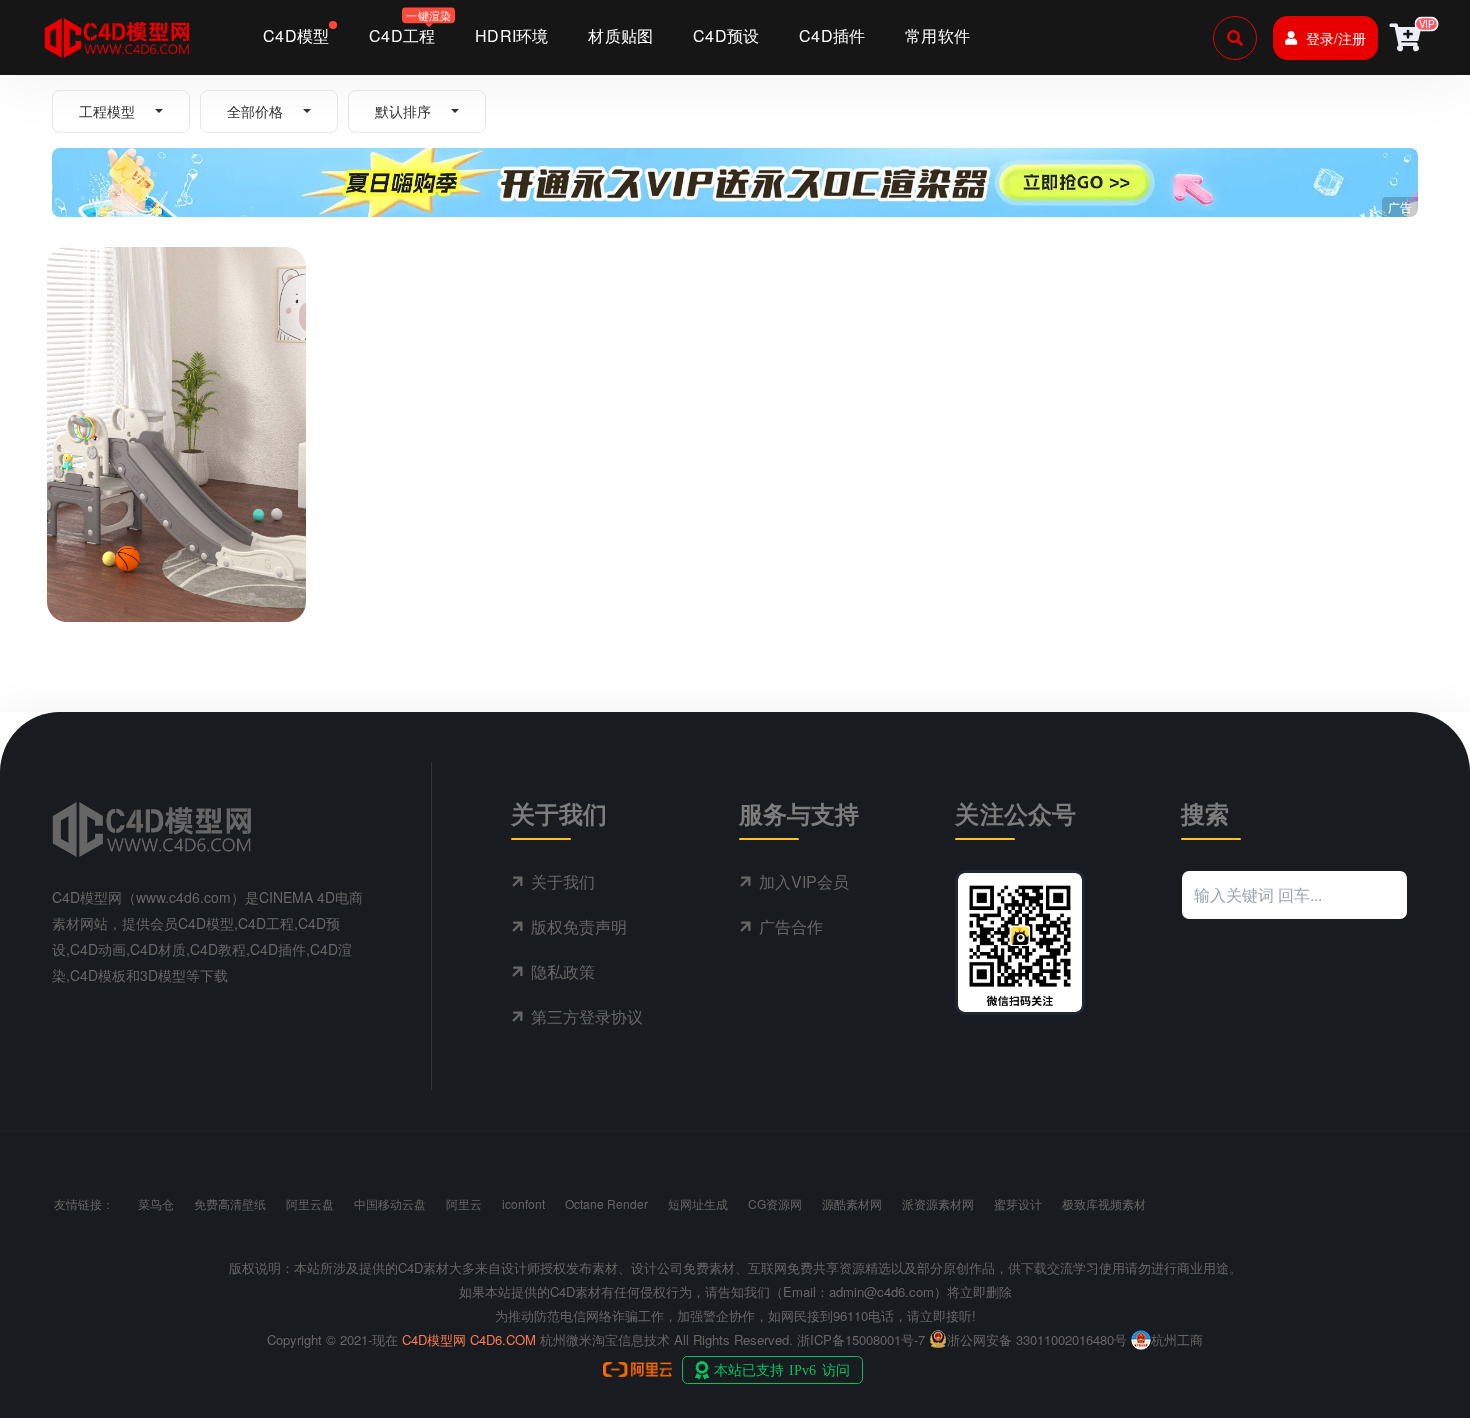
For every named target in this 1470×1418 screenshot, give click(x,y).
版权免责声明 (579, 926)
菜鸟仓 (156, 1203)
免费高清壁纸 (230, 1203)
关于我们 (563, 881)
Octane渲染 (165, 543)
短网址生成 (698, 1203)
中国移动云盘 (390, 1203)
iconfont (523, 1203)
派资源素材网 (938, 1203)
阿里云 (464, 1203)
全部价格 (255, 111)
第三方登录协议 (587, 1016)
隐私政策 (563, 971)
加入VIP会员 (804, 881)
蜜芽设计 (1018, 1203)
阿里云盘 (310, 1203)
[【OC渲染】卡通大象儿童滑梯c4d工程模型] (176, 373)
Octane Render (606, 1203)
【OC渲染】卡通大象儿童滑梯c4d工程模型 (167, 580)
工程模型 (107, 111)
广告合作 (791, 926)
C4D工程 (92, 543)
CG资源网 (775, 1203)
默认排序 (403, 111)
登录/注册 (1336, 38)
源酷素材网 (852, 1203)
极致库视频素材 (1104, 1203)
